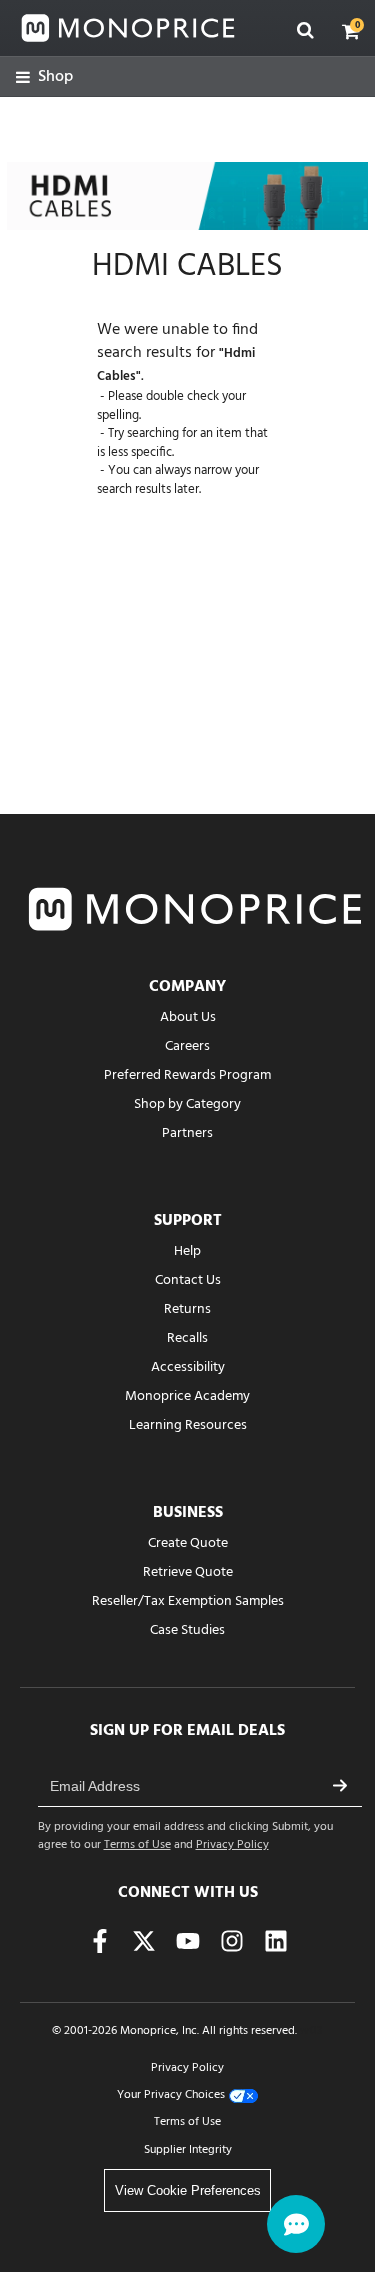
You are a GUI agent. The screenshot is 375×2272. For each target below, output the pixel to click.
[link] (44, 77)
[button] (351, 31)
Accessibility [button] (188, 1367)
